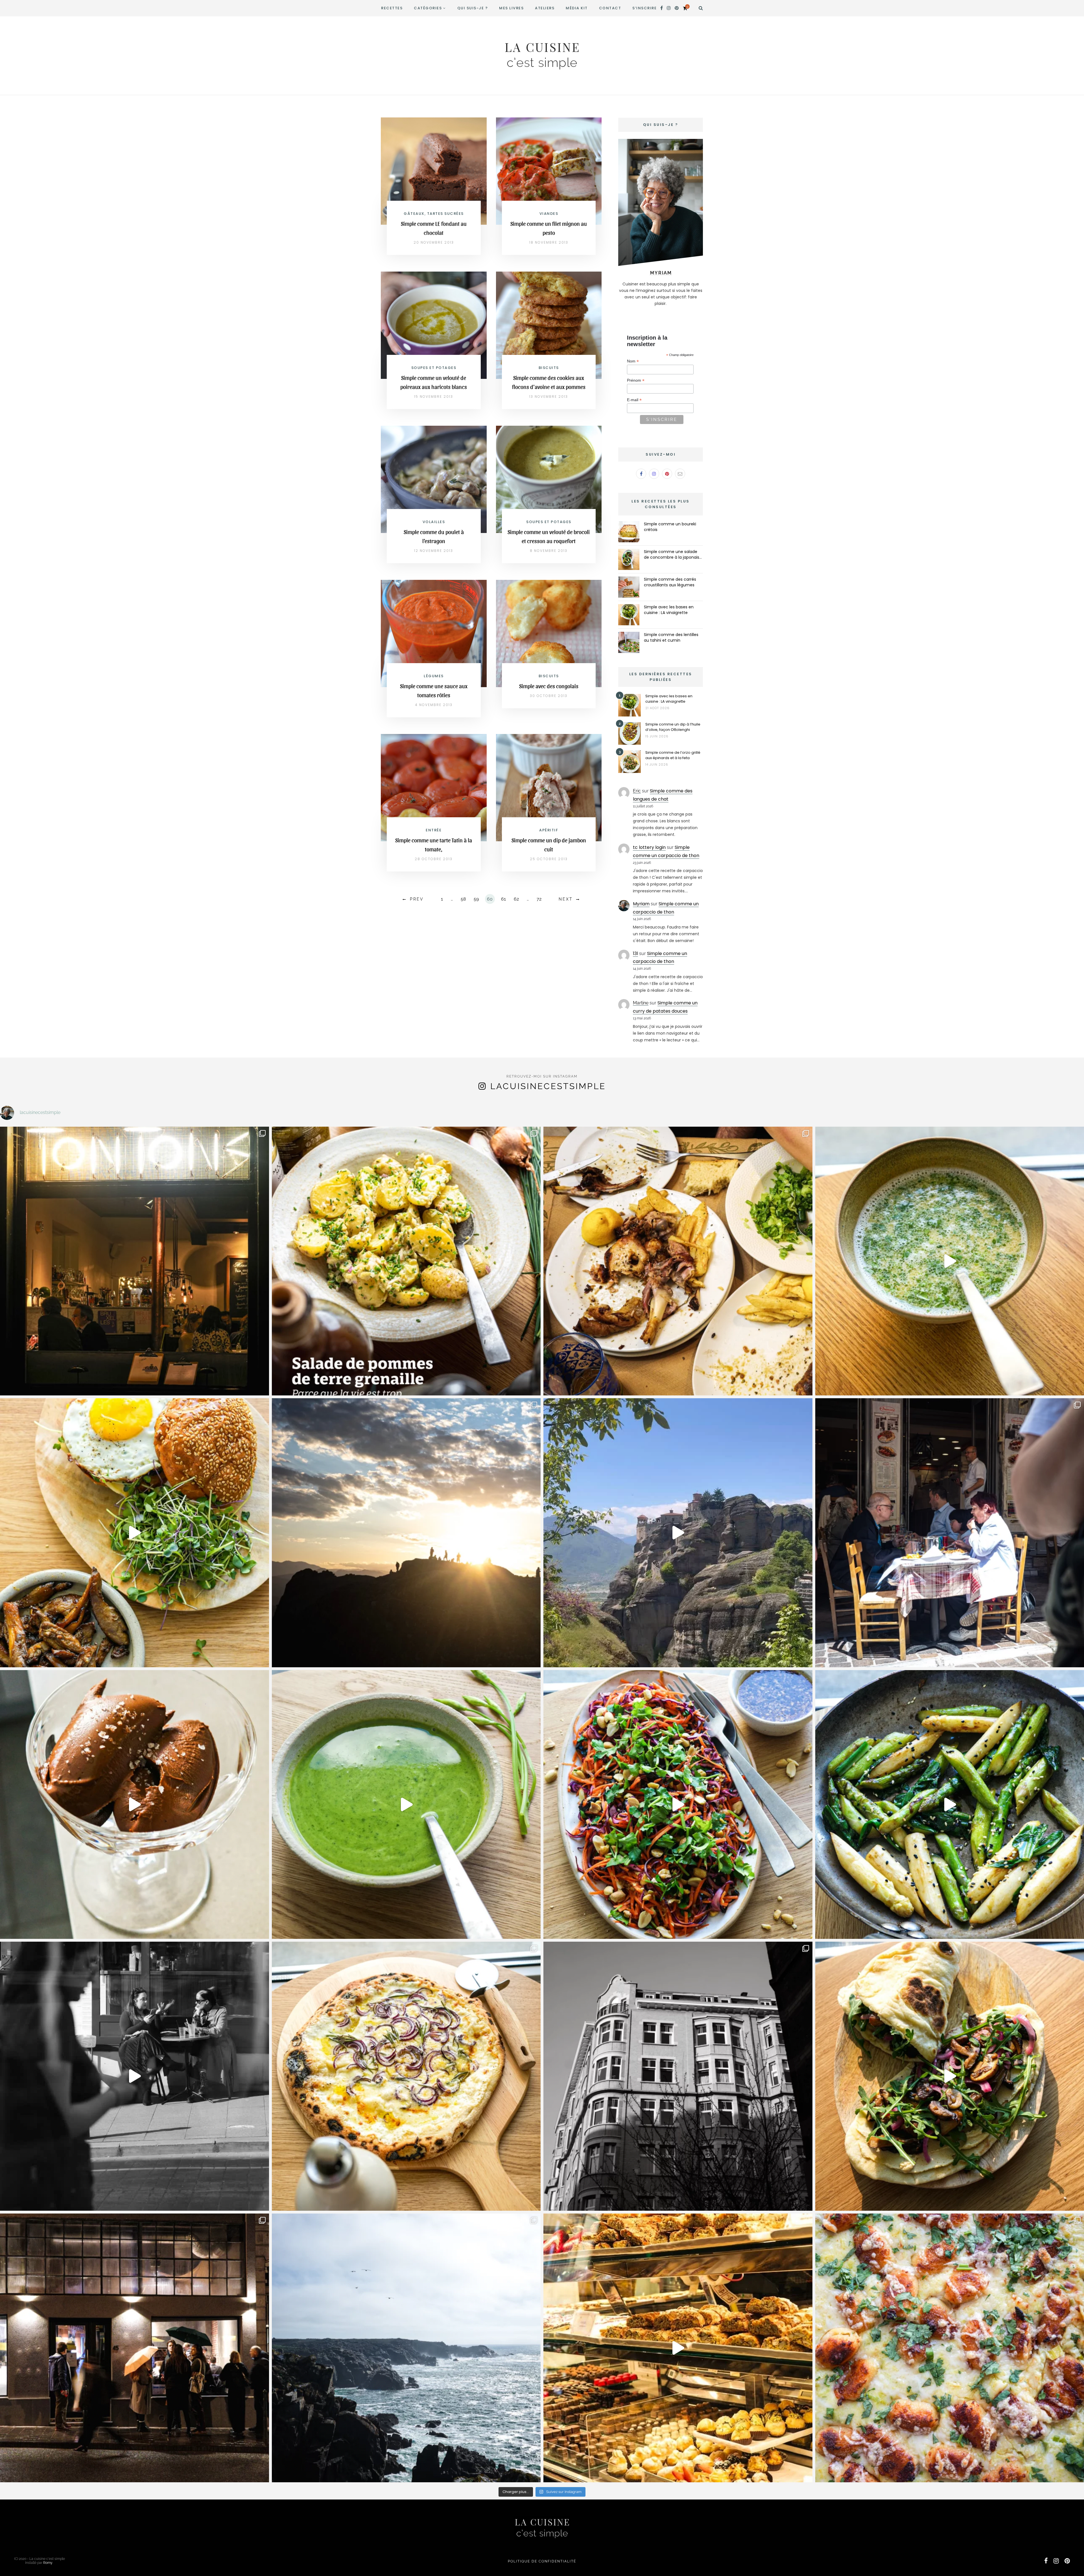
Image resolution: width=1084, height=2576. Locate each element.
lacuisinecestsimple (548, 1086)
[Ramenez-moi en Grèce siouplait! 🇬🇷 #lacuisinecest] (678, 1261)
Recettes (392, 8)
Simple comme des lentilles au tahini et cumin (671, 637)
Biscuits (549, 368)
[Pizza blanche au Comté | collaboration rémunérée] (406, 2076)
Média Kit (577, 8)
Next (566, 899)
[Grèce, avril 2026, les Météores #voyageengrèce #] (678, 1533)
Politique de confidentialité (542, 2561)
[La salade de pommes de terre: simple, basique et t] (406, 1261)
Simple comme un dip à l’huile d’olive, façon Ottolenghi (673, 727)
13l (635, 953)
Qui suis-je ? (473, 8)
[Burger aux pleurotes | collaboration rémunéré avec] (135, 1533)
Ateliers (545, 8)
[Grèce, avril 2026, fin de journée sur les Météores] (406, 1533)
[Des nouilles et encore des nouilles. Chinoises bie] (135, 2348)
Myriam (641, 904)
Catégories (428, 8)
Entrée (434, 830)
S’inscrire (644, 8)
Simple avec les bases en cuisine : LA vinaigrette (669, 610)
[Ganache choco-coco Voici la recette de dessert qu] (135, 1805)
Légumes (434, 676)
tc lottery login (649, 847)
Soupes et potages (434, 368)
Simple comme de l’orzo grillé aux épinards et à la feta (673, 755)
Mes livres (511, 8)
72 (539, 899)
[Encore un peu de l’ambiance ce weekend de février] (678, 2348)
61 (503, 899)
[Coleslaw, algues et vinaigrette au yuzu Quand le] (678, 1805)
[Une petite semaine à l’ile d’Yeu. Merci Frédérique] (406, 2348)
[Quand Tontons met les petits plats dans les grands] (135, 1261)
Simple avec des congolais (549, 686)
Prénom (636, 380)
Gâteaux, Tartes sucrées (434, 214)
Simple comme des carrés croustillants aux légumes (670, 582)
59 (476, 899)
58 (463, 899)
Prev (417, 899)
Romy (48, 2563)
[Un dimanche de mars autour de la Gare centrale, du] (135, 2076)
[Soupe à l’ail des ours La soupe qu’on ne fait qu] (406, 1805)
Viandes (549, 214)
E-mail (634, 400)
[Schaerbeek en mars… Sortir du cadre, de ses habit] (678, 2076)
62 (516, 899)
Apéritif (549, 830)
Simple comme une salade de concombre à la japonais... (673, 554)
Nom (633, 361)
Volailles (434, 522)
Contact (610, 8)
